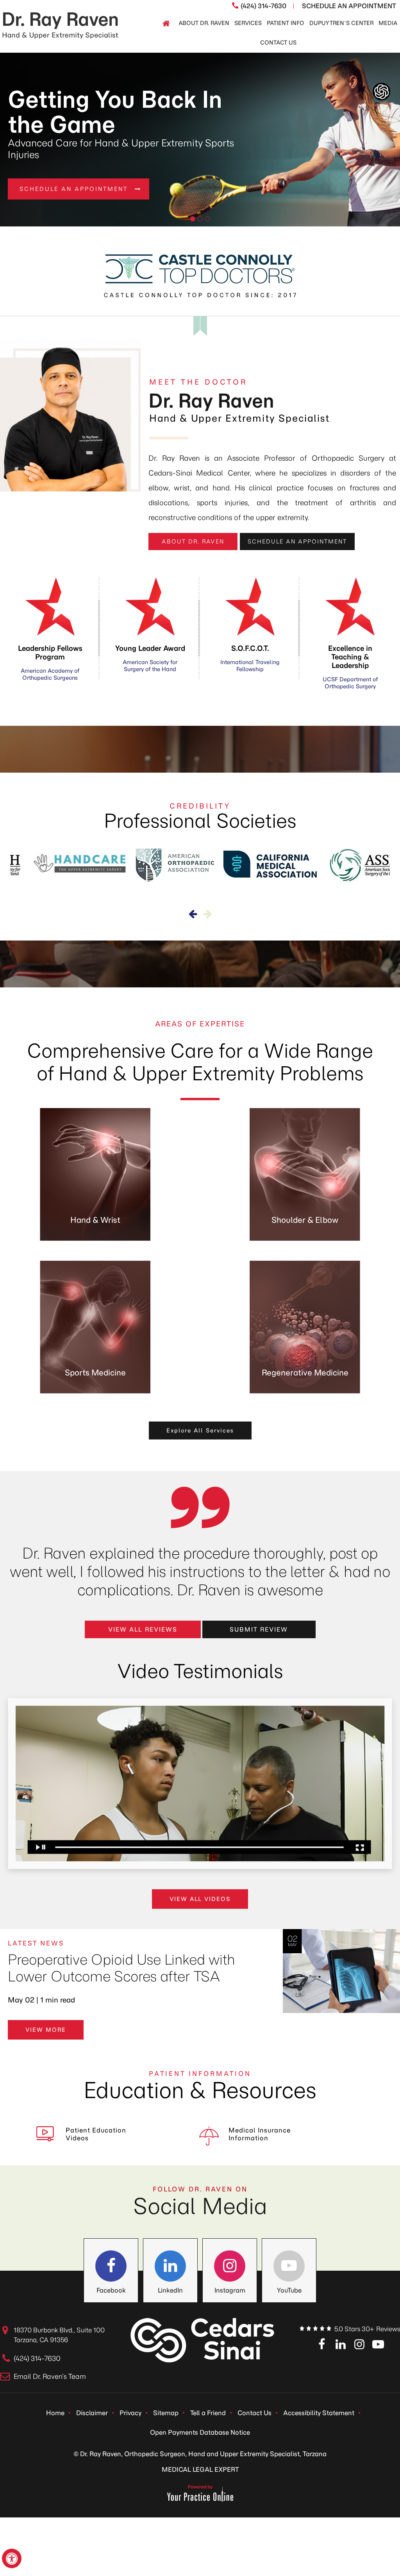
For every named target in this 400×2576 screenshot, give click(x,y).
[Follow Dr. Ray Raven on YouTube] (289, 2266)
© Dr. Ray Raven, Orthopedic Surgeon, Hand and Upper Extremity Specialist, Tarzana (200, 2454)
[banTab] (193, 219)
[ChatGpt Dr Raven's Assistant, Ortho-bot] (381, 92)
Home (55, 2413)
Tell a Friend (208, 2413)
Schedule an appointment (74, 183)
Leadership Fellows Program (50, 663)
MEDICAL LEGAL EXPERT (200, 2469)
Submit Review (259, 1629)
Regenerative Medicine (305, 1373)
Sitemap (166, 2413)
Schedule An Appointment (349, 6)
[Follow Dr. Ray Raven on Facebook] (111, 2266)
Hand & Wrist (95, 1220)
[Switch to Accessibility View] (12, 2558)
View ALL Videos (200, 1899)
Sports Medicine (95, 1373)
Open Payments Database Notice (200, 2432)
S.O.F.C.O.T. (250, 658)
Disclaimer (92, 2413)
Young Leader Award (150, 658)
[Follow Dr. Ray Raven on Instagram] (230, 2266)
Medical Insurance (260, 2134)
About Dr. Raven (193, 542)
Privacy (130, 2413)
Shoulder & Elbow (305, 1220)
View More (46, 2030)
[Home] (166, 23)
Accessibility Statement (319, 2413)
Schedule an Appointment (297, 542)
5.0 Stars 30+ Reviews (367, 2329)
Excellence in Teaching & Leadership (350, 667)
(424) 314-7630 (263, 6)
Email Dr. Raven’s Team (50, 2376)
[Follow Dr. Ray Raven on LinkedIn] (170, 2266)
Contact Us (254, 2413)
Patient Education (96, 2134)
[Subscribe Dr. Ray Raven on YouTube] (378, 2345)
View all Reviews (143, 1629)
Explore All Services (200, 1431)
